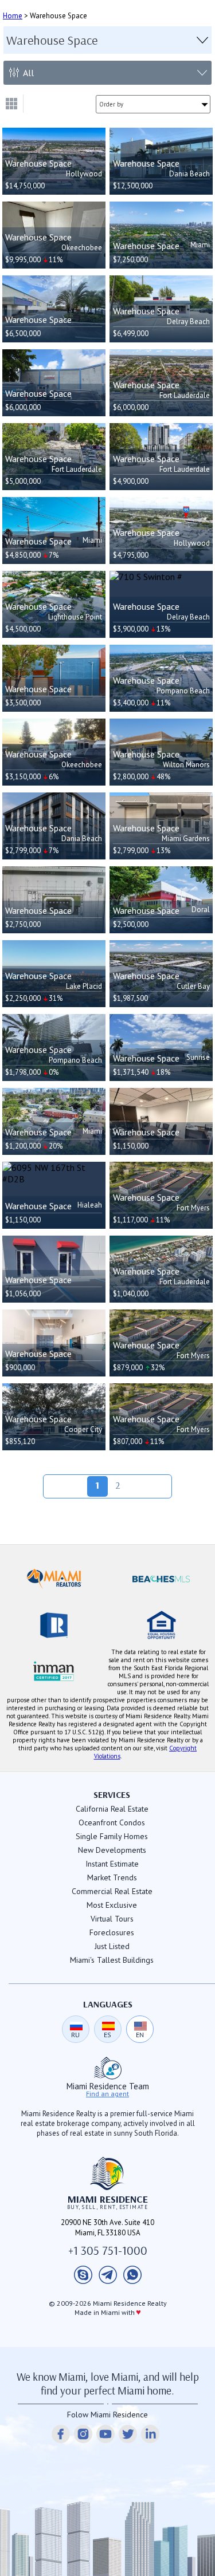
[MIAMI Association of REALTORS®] (54, 1579)
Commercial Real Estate (112, 1891)
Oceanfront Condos (112, 1822)
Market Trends (112, 1877)
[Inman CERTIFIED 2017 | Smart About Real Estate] (54, 1671)
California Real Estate (112, 1809)
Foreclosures (112, 1932)
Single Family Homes (112, 1836)
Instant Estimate (112, 1864)
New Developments (112, 1850)
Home (13, 16)
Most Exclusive (112, 1905)
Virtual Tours (112, 1919)
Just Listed (112, 1946)
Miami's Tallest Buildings (112, 1960)
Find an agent (107, 2094)
